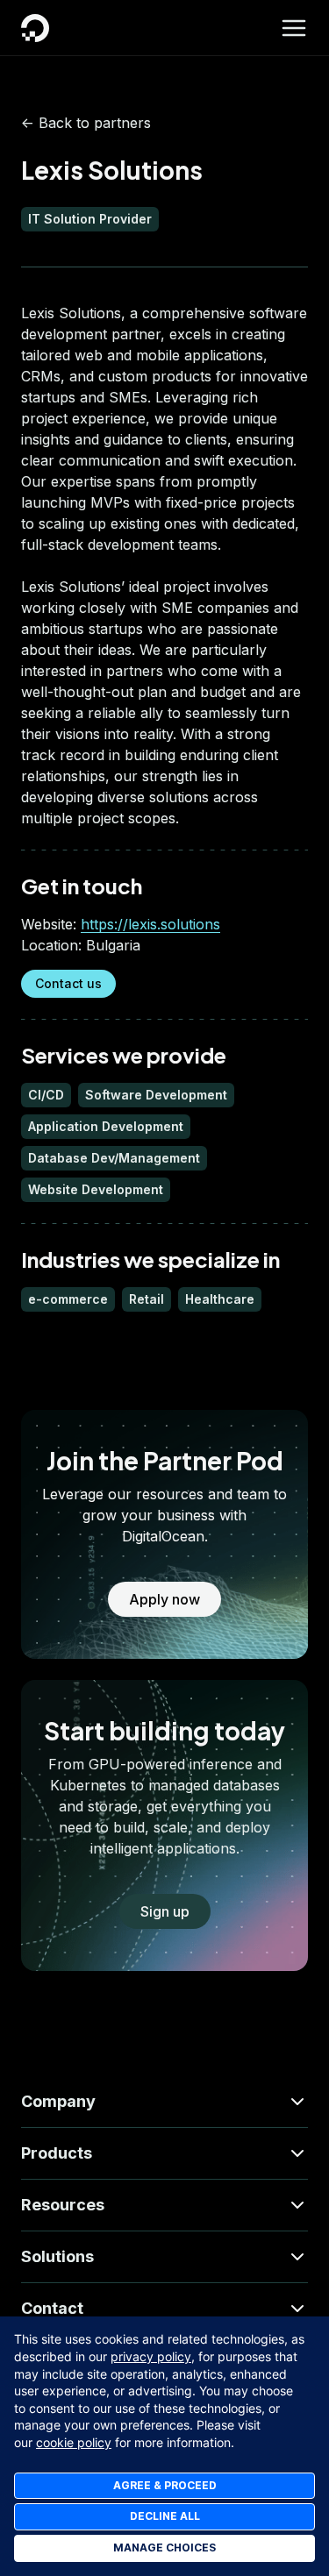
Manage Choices (164, 2548)
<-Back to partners (86, 123)
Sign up (165, 1911)
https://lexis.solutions (150, 924)
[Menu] (294, 28)
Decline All (165, 2516)
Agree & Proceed (165, 2485)
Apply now (164, 1599)
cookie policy (74, 2442)
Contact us (68, 983)
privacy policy (151, 2356)
